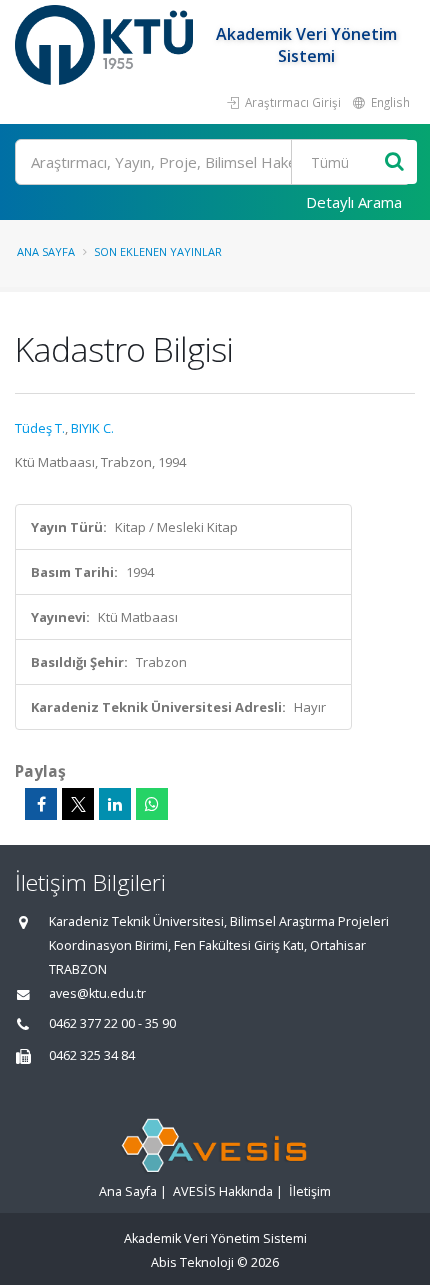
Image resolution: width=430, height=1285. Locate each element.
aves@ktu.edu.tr (97, 993)
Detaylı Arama (354, 202)
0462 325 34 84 (92, 1055)
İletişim (310, 1191)
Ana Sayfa (46, 251)
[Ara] (394, 162)
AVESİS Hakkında (223, 1191)
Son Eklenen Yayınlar (158, 251)
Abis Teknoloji (192, 1262)
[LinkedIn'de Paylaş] (115, 804)
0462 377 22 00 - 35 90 (112, 1023)
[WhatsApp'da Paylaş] (152, 804)
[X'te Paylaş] (78, 804)
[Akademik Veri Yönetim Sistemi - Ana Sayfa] (106, 45)
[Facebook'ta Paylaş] (41, 804)
